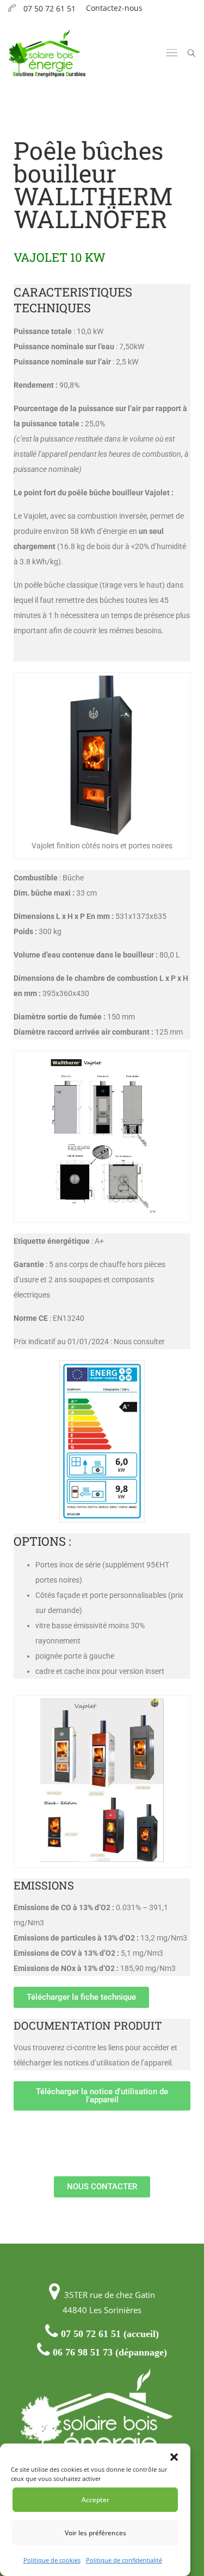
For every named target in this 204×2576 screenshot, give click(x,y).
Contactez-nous (114, 8)
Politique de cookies (52, 2560)
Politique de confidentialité (124, 2560)
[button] (174, 2457)
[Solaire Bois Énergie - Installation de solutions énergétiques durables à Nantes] (47, 53)
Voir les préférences (95, 2533)
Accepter (95, 2500)
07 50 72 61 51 (50, 8)
